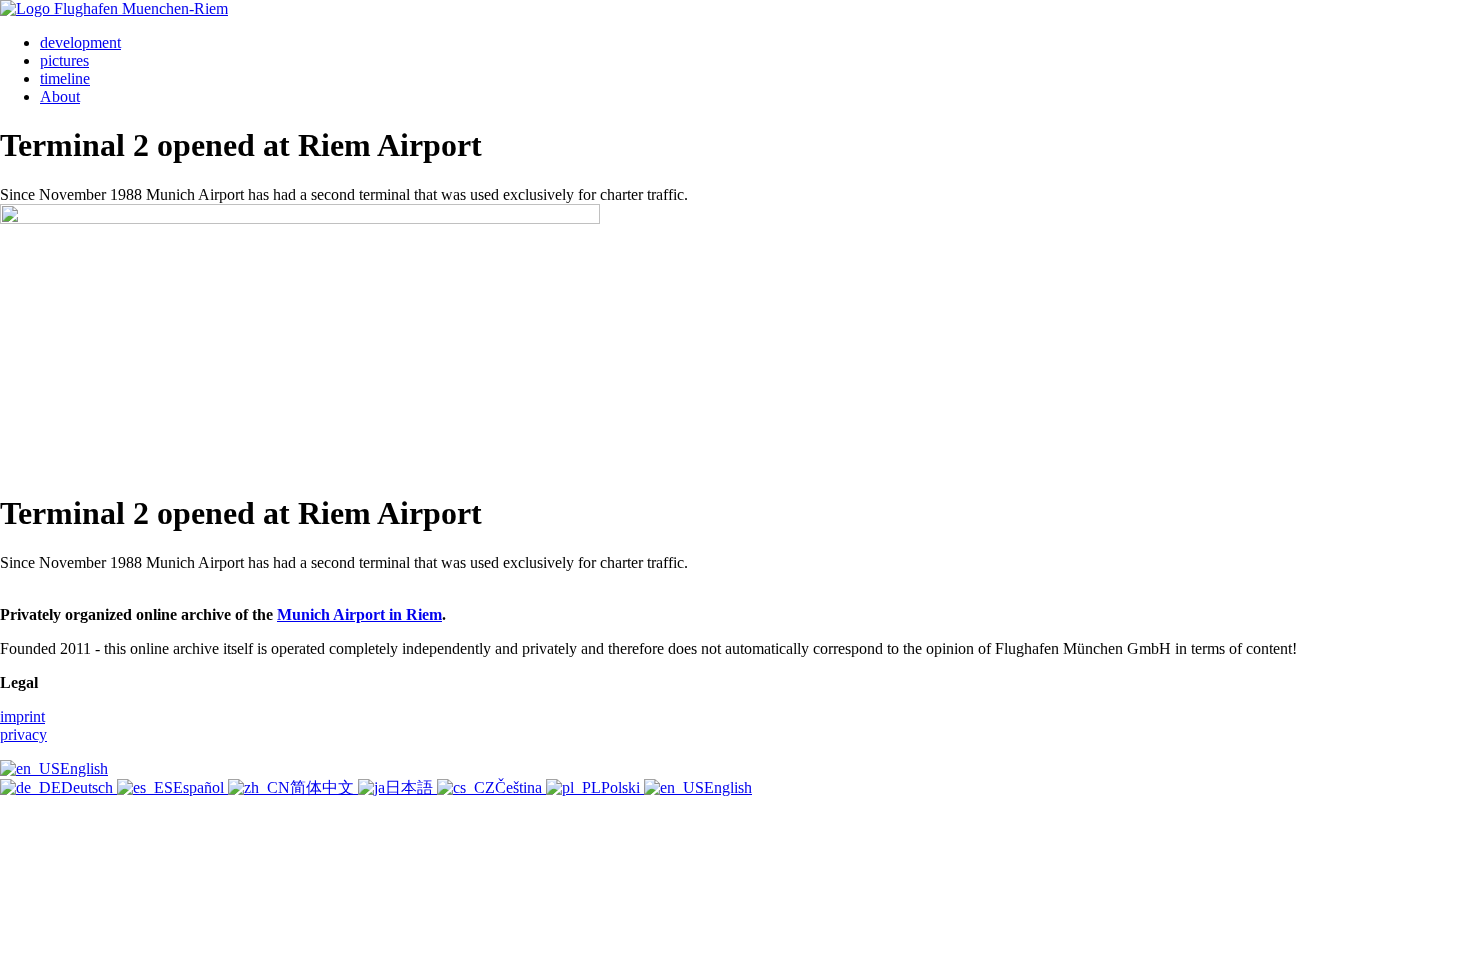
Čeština (520, 787)
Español (200, 787)
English (84, 768)
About (60, 96)
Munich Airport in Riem (359, 614)
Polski (622, 787)
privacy (23, 734)
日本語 (411, 787)
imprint (22, 716)
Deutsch (89, 787)
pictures (64, 60)
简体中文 (324, 787)
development (80, 42)
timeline (65, 78)
